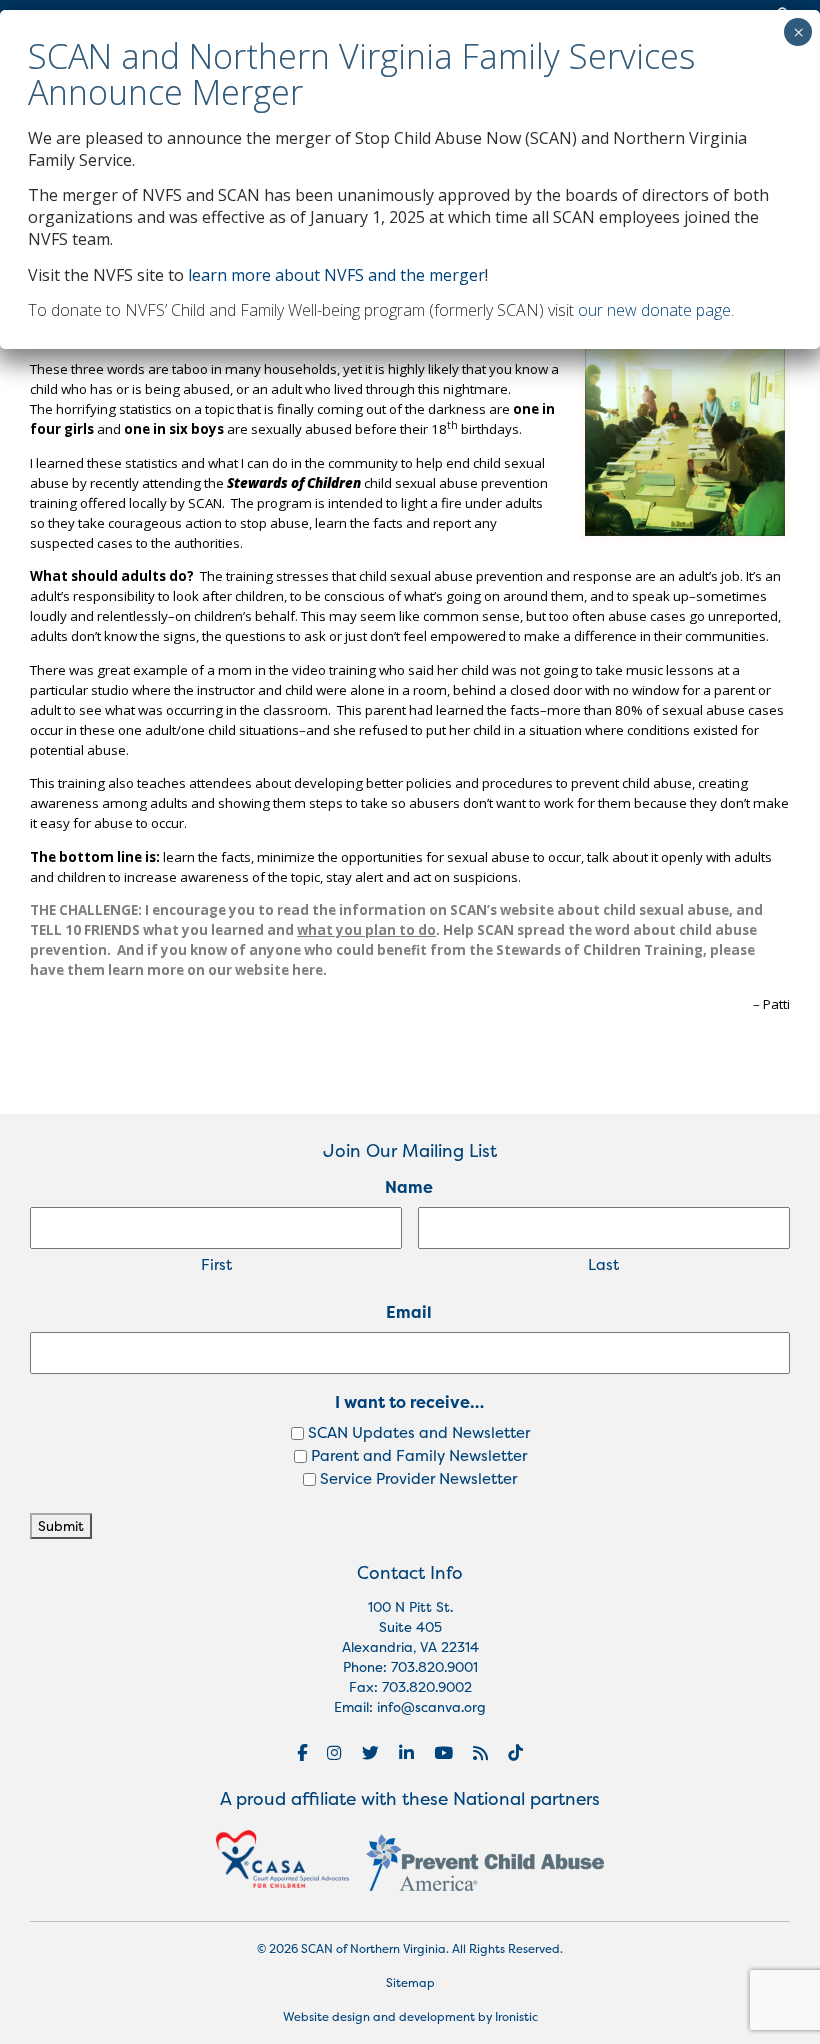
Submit (61, 1526)
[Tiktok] (515, 1753)
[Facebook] (302, 1753)
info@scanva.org (431, 1707)
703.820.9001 (434, 1667)
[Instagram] (334, 1753)
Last (603, 1264)
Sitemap (410, 1983)
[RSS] (480, 1753)
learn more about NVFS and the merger (336, 275)
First (216, 1264)
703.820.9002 (427, 1687)
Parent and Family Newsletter (419, 1455)
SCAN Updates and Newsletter (419, 1432)
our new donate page (654, 310)
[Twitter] (370, 1753)
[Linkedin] (406, 1753)
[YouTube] (443, 1753)
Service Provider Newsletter (418, 1478)
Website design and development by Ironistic (410, 2017)
